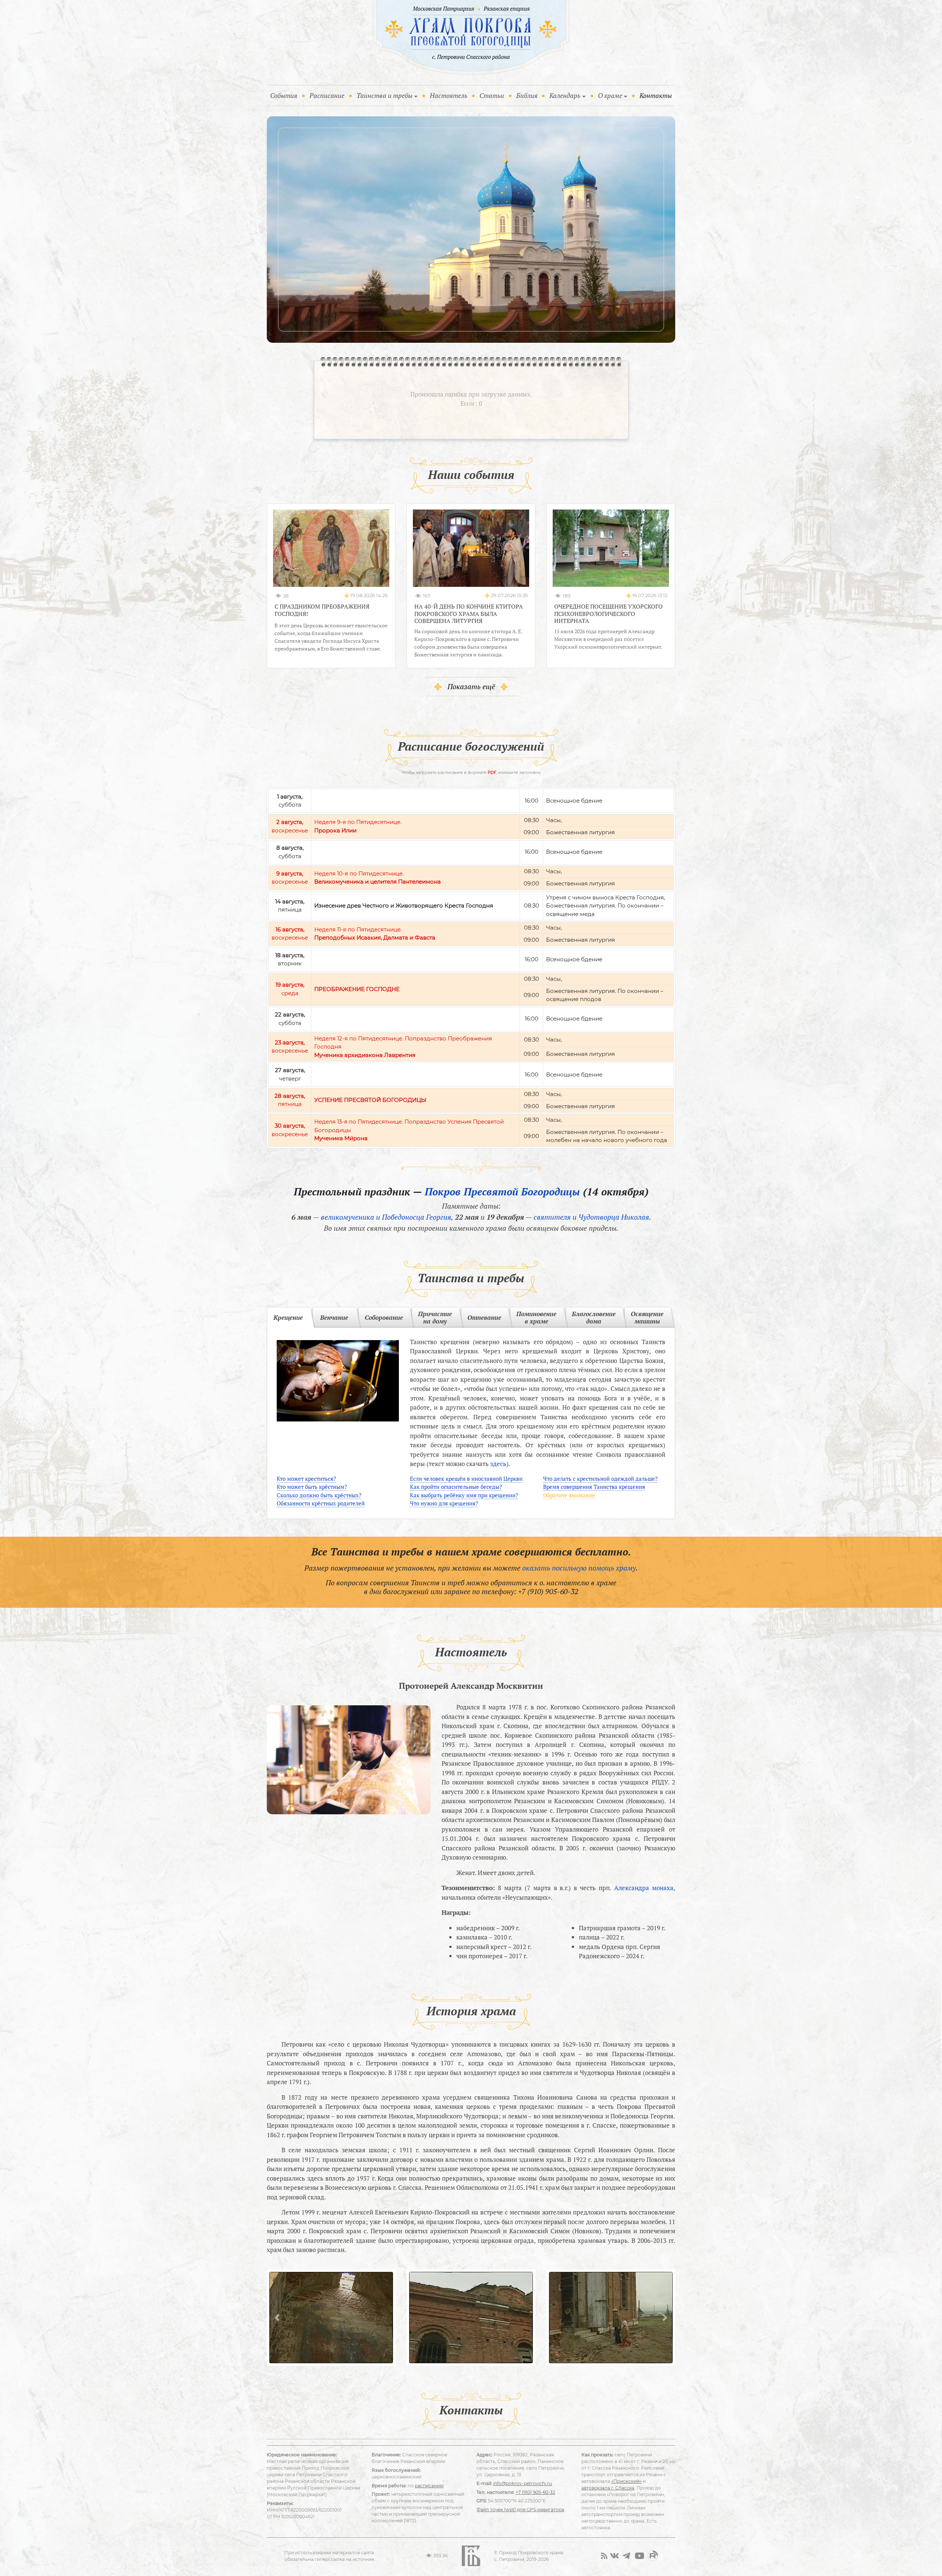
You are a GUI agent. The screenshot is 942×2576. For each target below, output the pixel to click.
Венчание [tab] (334, 1317)
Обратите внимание (569, 1495)
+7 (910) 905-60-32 (548, 1591)
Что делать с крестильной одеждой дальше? (600, 1479)
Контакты (656, 95)
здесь (498, 1464)
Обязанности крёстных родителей (321, 1503)
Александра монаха (644, 1888)
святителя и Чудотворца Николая (591, 1217)
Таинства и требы (385, 95)
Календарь (565, 95)
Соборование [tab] (384, 1317)
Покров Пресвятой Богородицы (502, 1192)
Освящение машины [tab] (647, 1317)
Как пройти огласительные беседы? (456, 1487)
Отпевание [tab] (484, 1317)
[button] (277, 2318)
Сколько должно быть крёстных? (319, 1495)
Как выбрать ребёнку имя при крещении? (464, 1495)
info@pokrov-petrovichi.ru (523, 2483)
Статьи (492, 95)
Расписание (327, 95)
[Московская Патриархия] (442, 9)
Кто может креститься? (306, 1479)
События (285, 95)
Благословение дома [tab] (594, 1317)
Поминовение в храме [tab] (536, 1317)
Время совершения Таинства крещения (594, 1487)
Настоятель (449, 95)
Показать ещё (471, 686)
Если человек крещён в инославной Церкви (466, 1479)
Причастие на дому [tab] (435, 1317)
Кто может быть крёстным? (312, 1487)
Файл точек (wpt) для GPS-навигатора (520, 2510)
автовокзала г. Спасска (608, 2488)
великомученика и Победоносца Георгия (386, 1217)
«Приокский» (626, 2481)
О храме (610, 95)
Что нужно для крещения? (444, 1503)
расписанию (429, 2486)
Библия (527, 95)
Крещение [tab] (288, 1317)
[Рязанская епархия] (507, 9)
